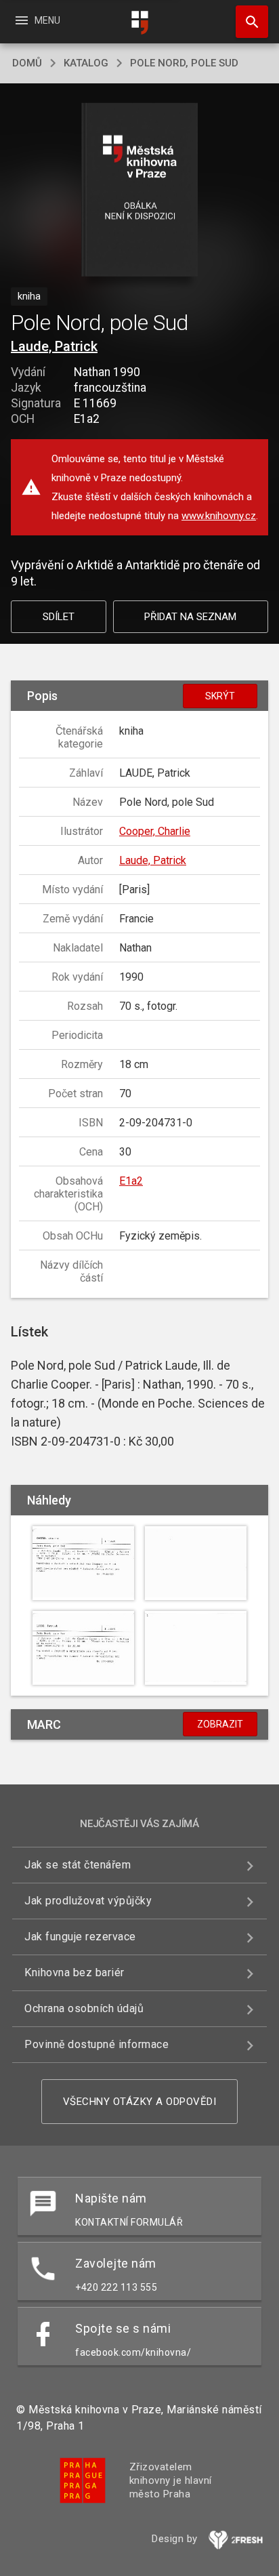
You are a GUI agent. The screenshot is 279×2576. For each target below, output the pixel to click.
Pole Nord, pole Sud (184, 63)
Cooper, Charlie (155, 831)
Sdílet (59, 617)
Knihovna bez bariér (74, 1972)
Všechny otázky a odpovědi (140, 2102)
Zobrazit (220, 1724)
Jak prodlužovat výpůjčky (88, 1901)
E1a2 (131, 1181)
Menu (37, 20)
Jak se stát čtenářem (78, 1865)
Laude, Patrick (54, 346)
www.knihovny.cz (219, 516)
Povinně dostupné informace (96, 2044)
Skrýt (220, 696)
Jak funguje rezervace (80, 1937)
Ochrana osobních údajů (84, 2008)
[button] (140, 191)
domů (27, 63)
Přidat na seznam (190, 617)
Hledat (247, 22)
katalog (86, 63)
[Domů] (139, 23)
